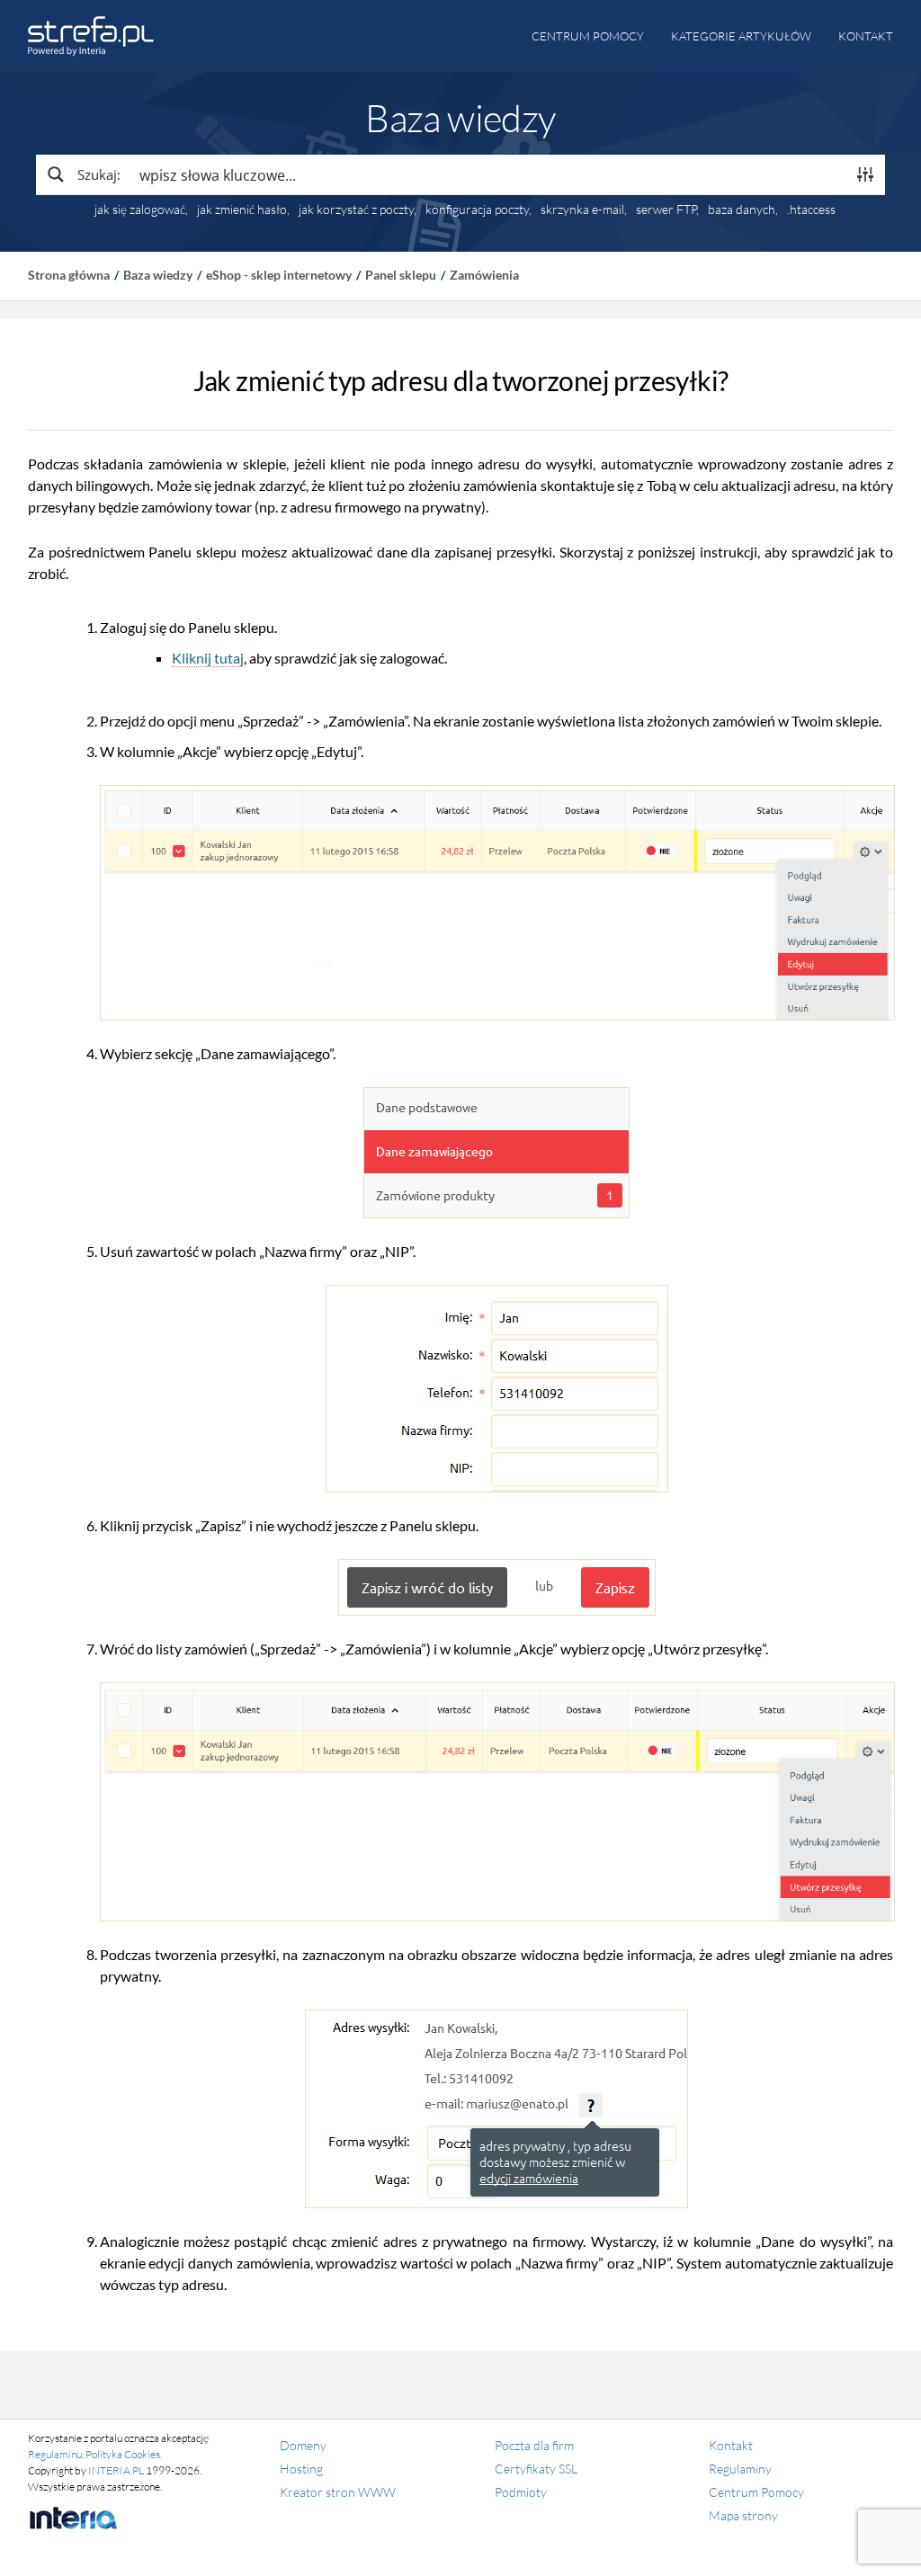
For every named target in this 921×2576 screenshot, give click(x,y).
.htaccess (811, 209)
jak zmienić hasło (242, 209)
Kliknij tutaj (208, 658)
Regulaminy (740, 2469)
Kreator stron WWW (338, 2492)
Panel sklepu (401, 275)
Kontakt (866, 36)
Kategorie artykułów (741, 36)
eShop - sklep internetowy (279, 275)
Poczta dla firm (534, 2445)
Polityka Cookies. (124, 2454)
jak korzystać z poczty (356, 209)
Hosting (301, 2469)
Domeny (303, 2445)
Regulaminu (55, 2454)
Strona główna (69, 275)
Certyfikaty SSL (536, 2469)
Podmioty (521, 2492)
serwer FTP (666, 209)
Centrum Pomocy (756, 2492)
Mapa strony (743, 2515)
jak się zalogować (140, 209)
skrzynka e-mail (582, 209)
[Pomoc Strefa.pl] (91, 36)
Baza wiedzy (158, 275)
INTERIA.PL (116, 2470)
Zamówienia (484, 275)
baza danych (742, 209)
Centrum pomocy (588, 36)
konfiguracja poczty (477, 209)
